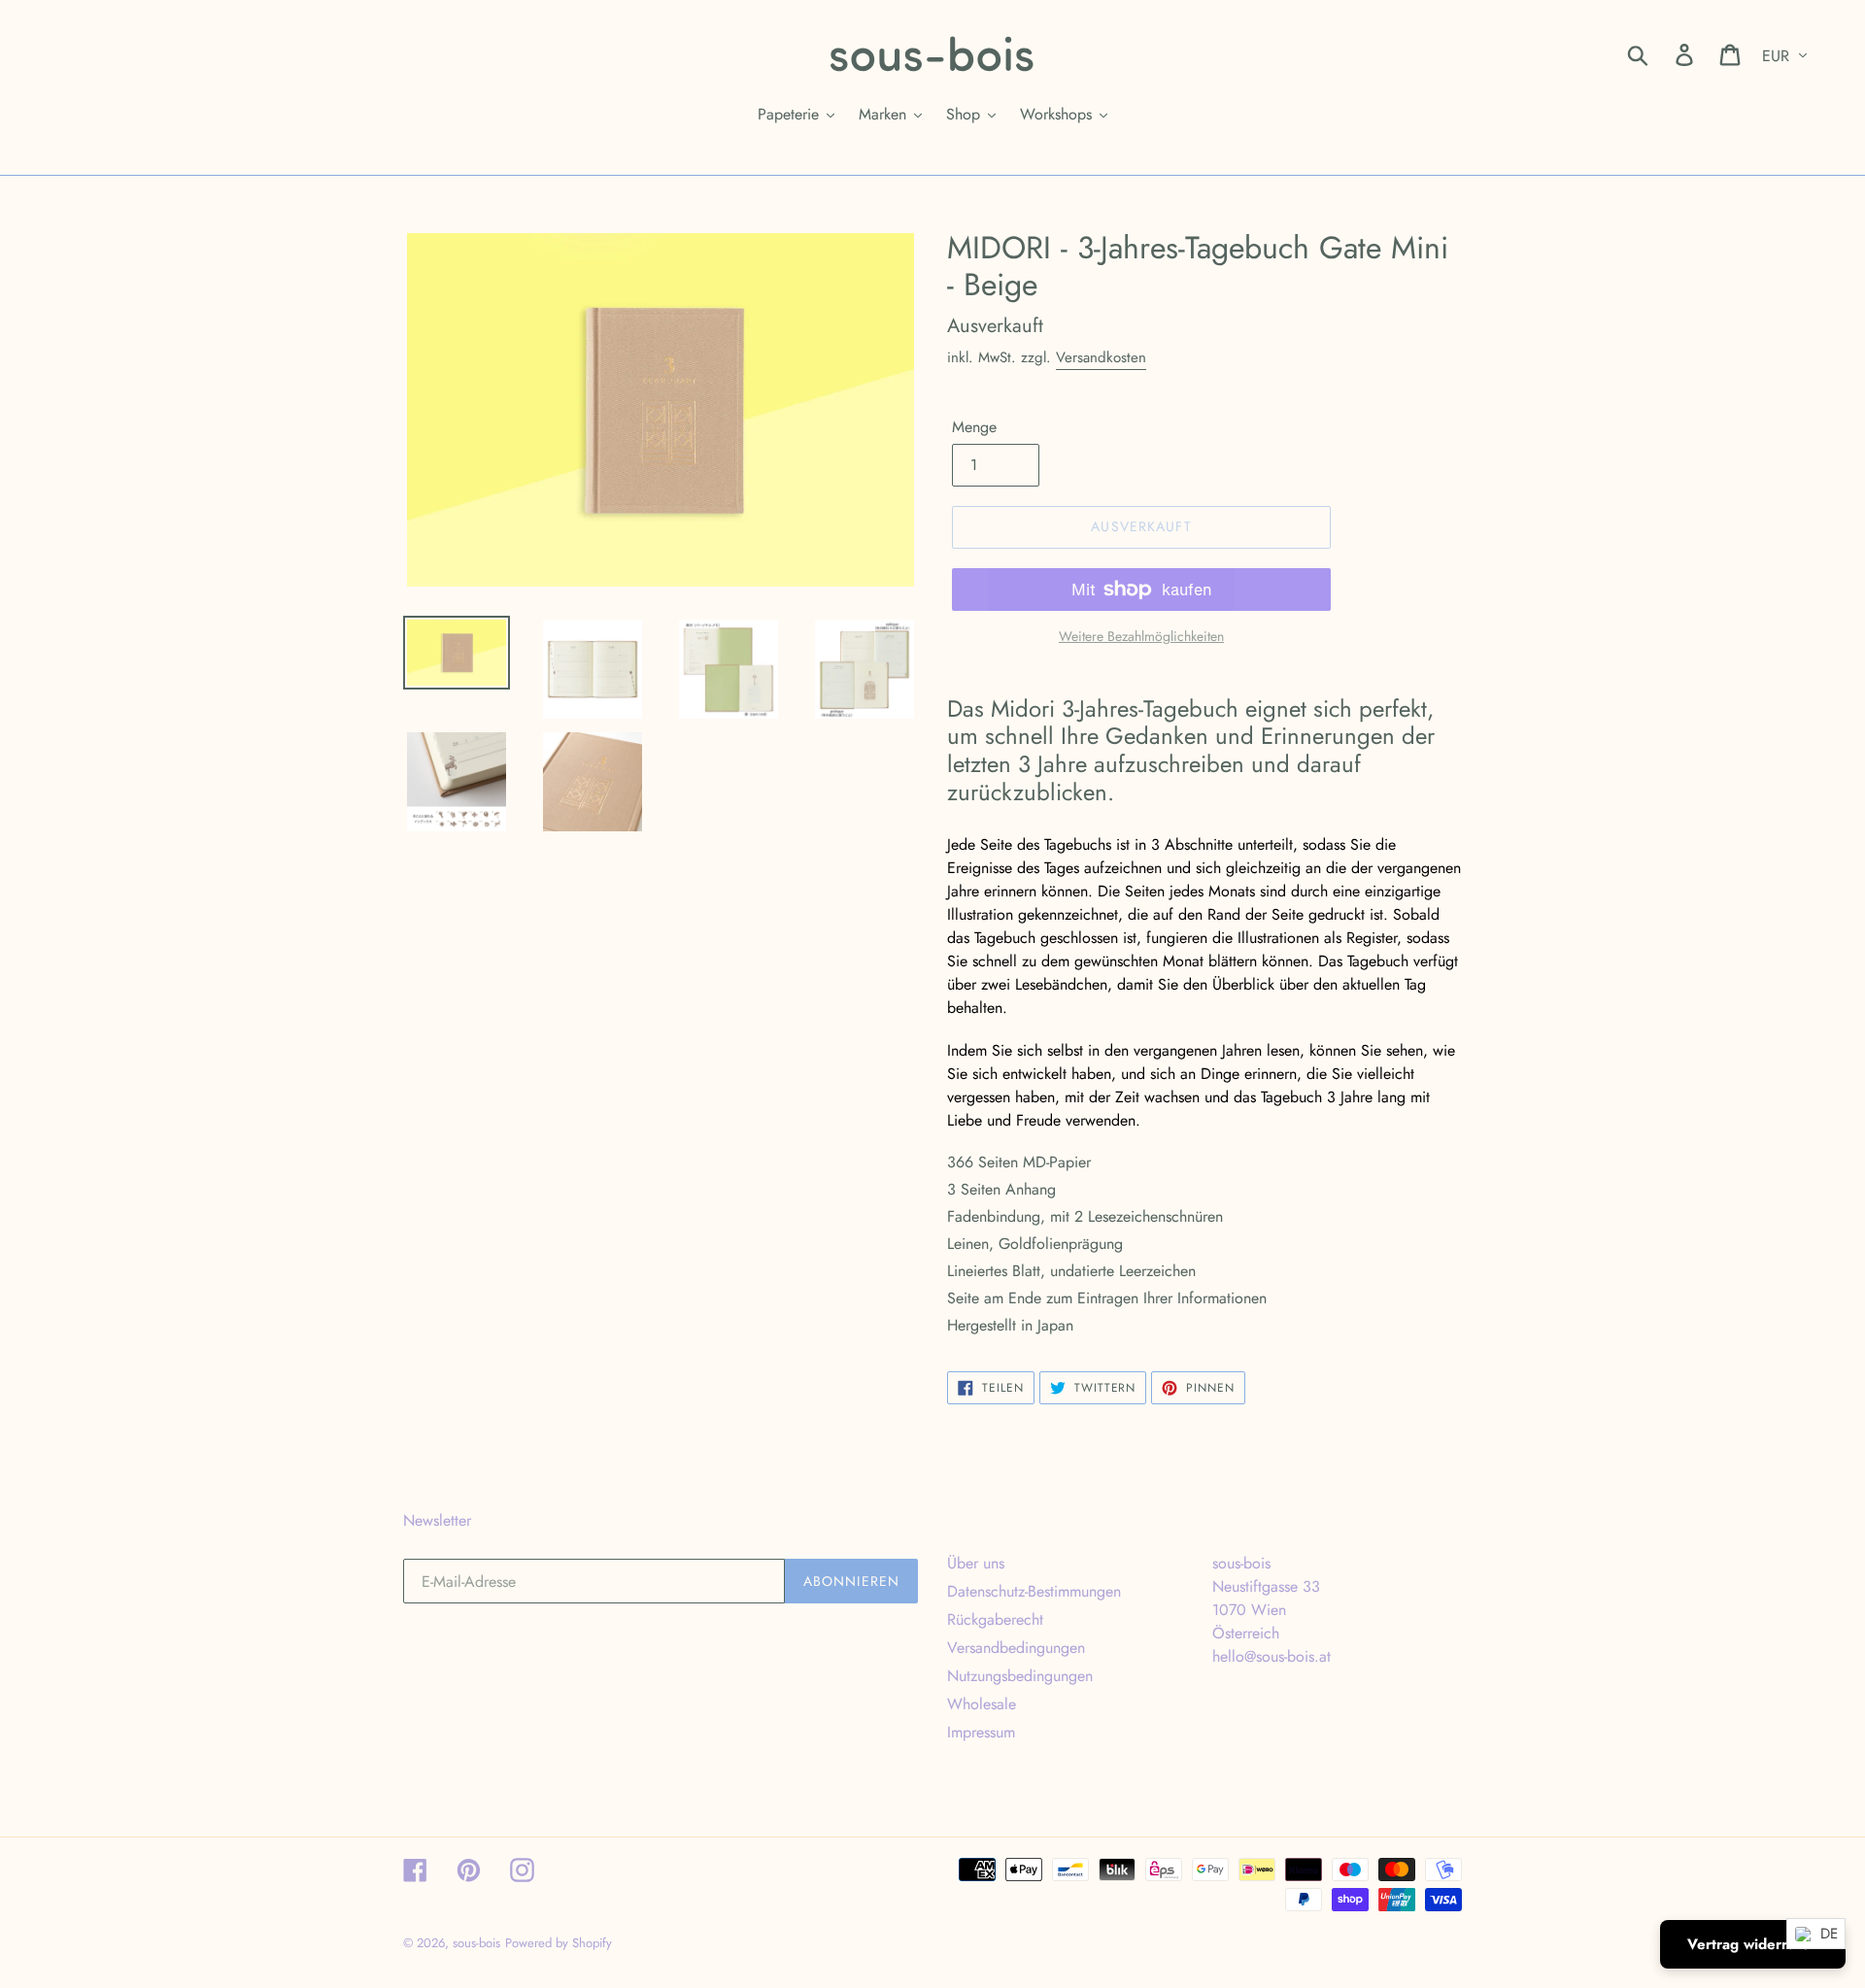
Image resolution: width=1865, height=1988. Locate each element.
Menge (974, 427)
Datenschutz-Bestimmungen (1034, 1591)
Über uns (976, 1563)
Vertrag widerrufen (1753, 1944)
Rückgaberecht (995, 1619)
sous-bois (476, 1943)
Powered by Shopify (559, 1943)
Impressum (981, 1732)
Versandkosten (1101, 357)
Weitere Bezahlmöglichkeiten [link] (1141, 636)
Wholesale (982, 1704)
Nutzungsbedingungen (1020, 1676)
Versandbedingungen (1016, 1648)
